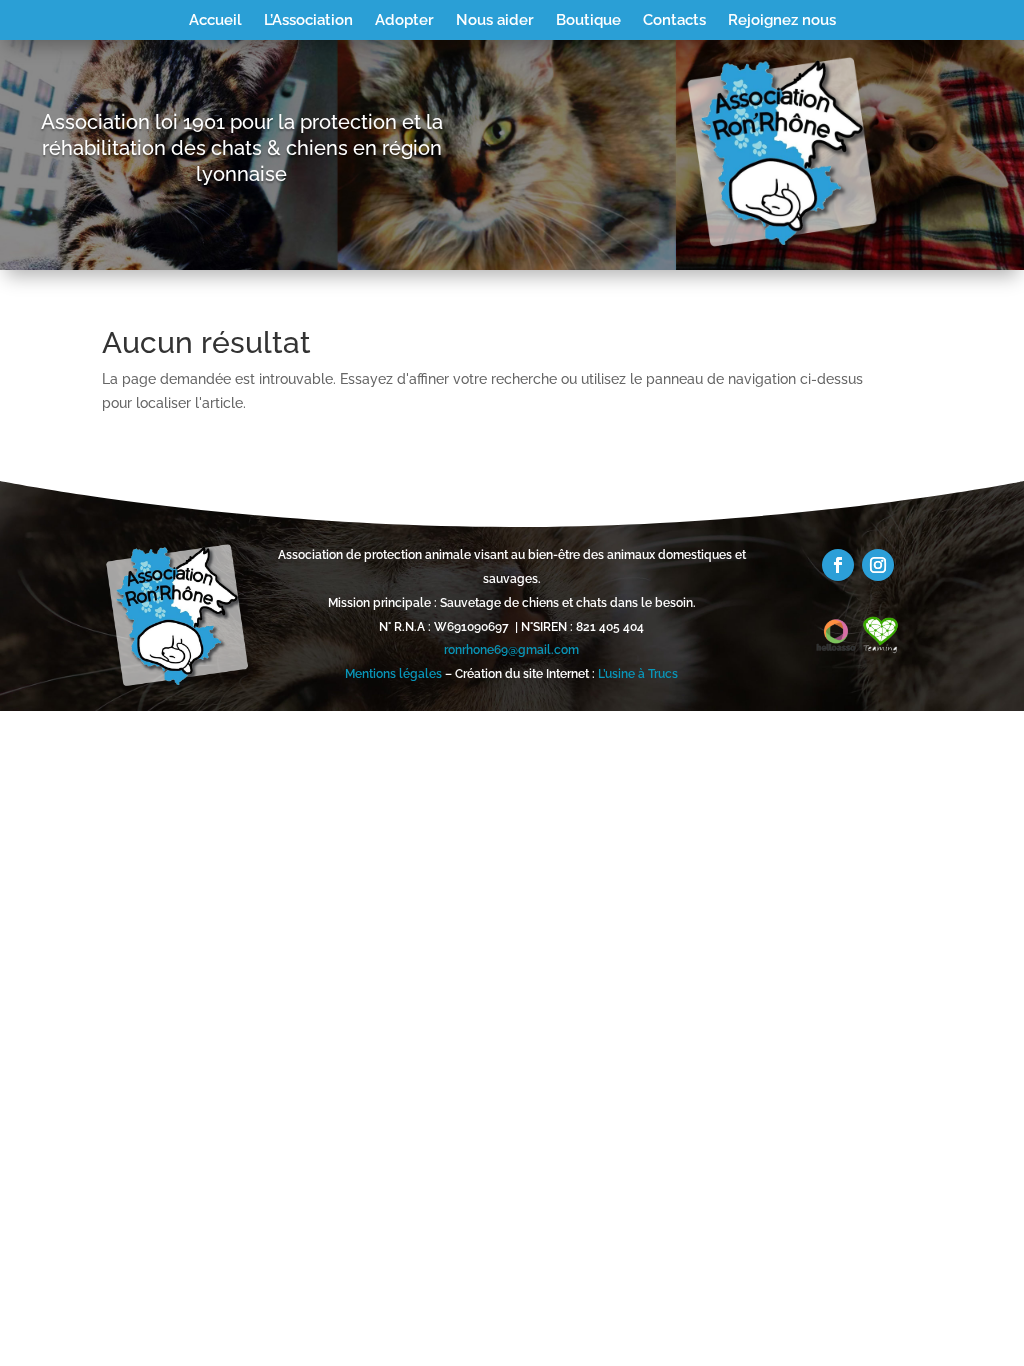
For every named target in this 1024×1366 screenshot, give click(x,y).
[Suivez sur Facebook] (838, 565)
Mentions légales (393, 674)
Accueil (215, 21)
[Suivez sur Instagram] (878, 565)
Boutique (588, 21)
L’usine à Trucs (638, 674)
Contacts (674, 21)
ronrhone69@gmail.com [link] (511, 650)
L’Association (308, 21)
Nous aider (495, 21)
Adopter (404, 21)
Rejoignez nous (782, 21)
